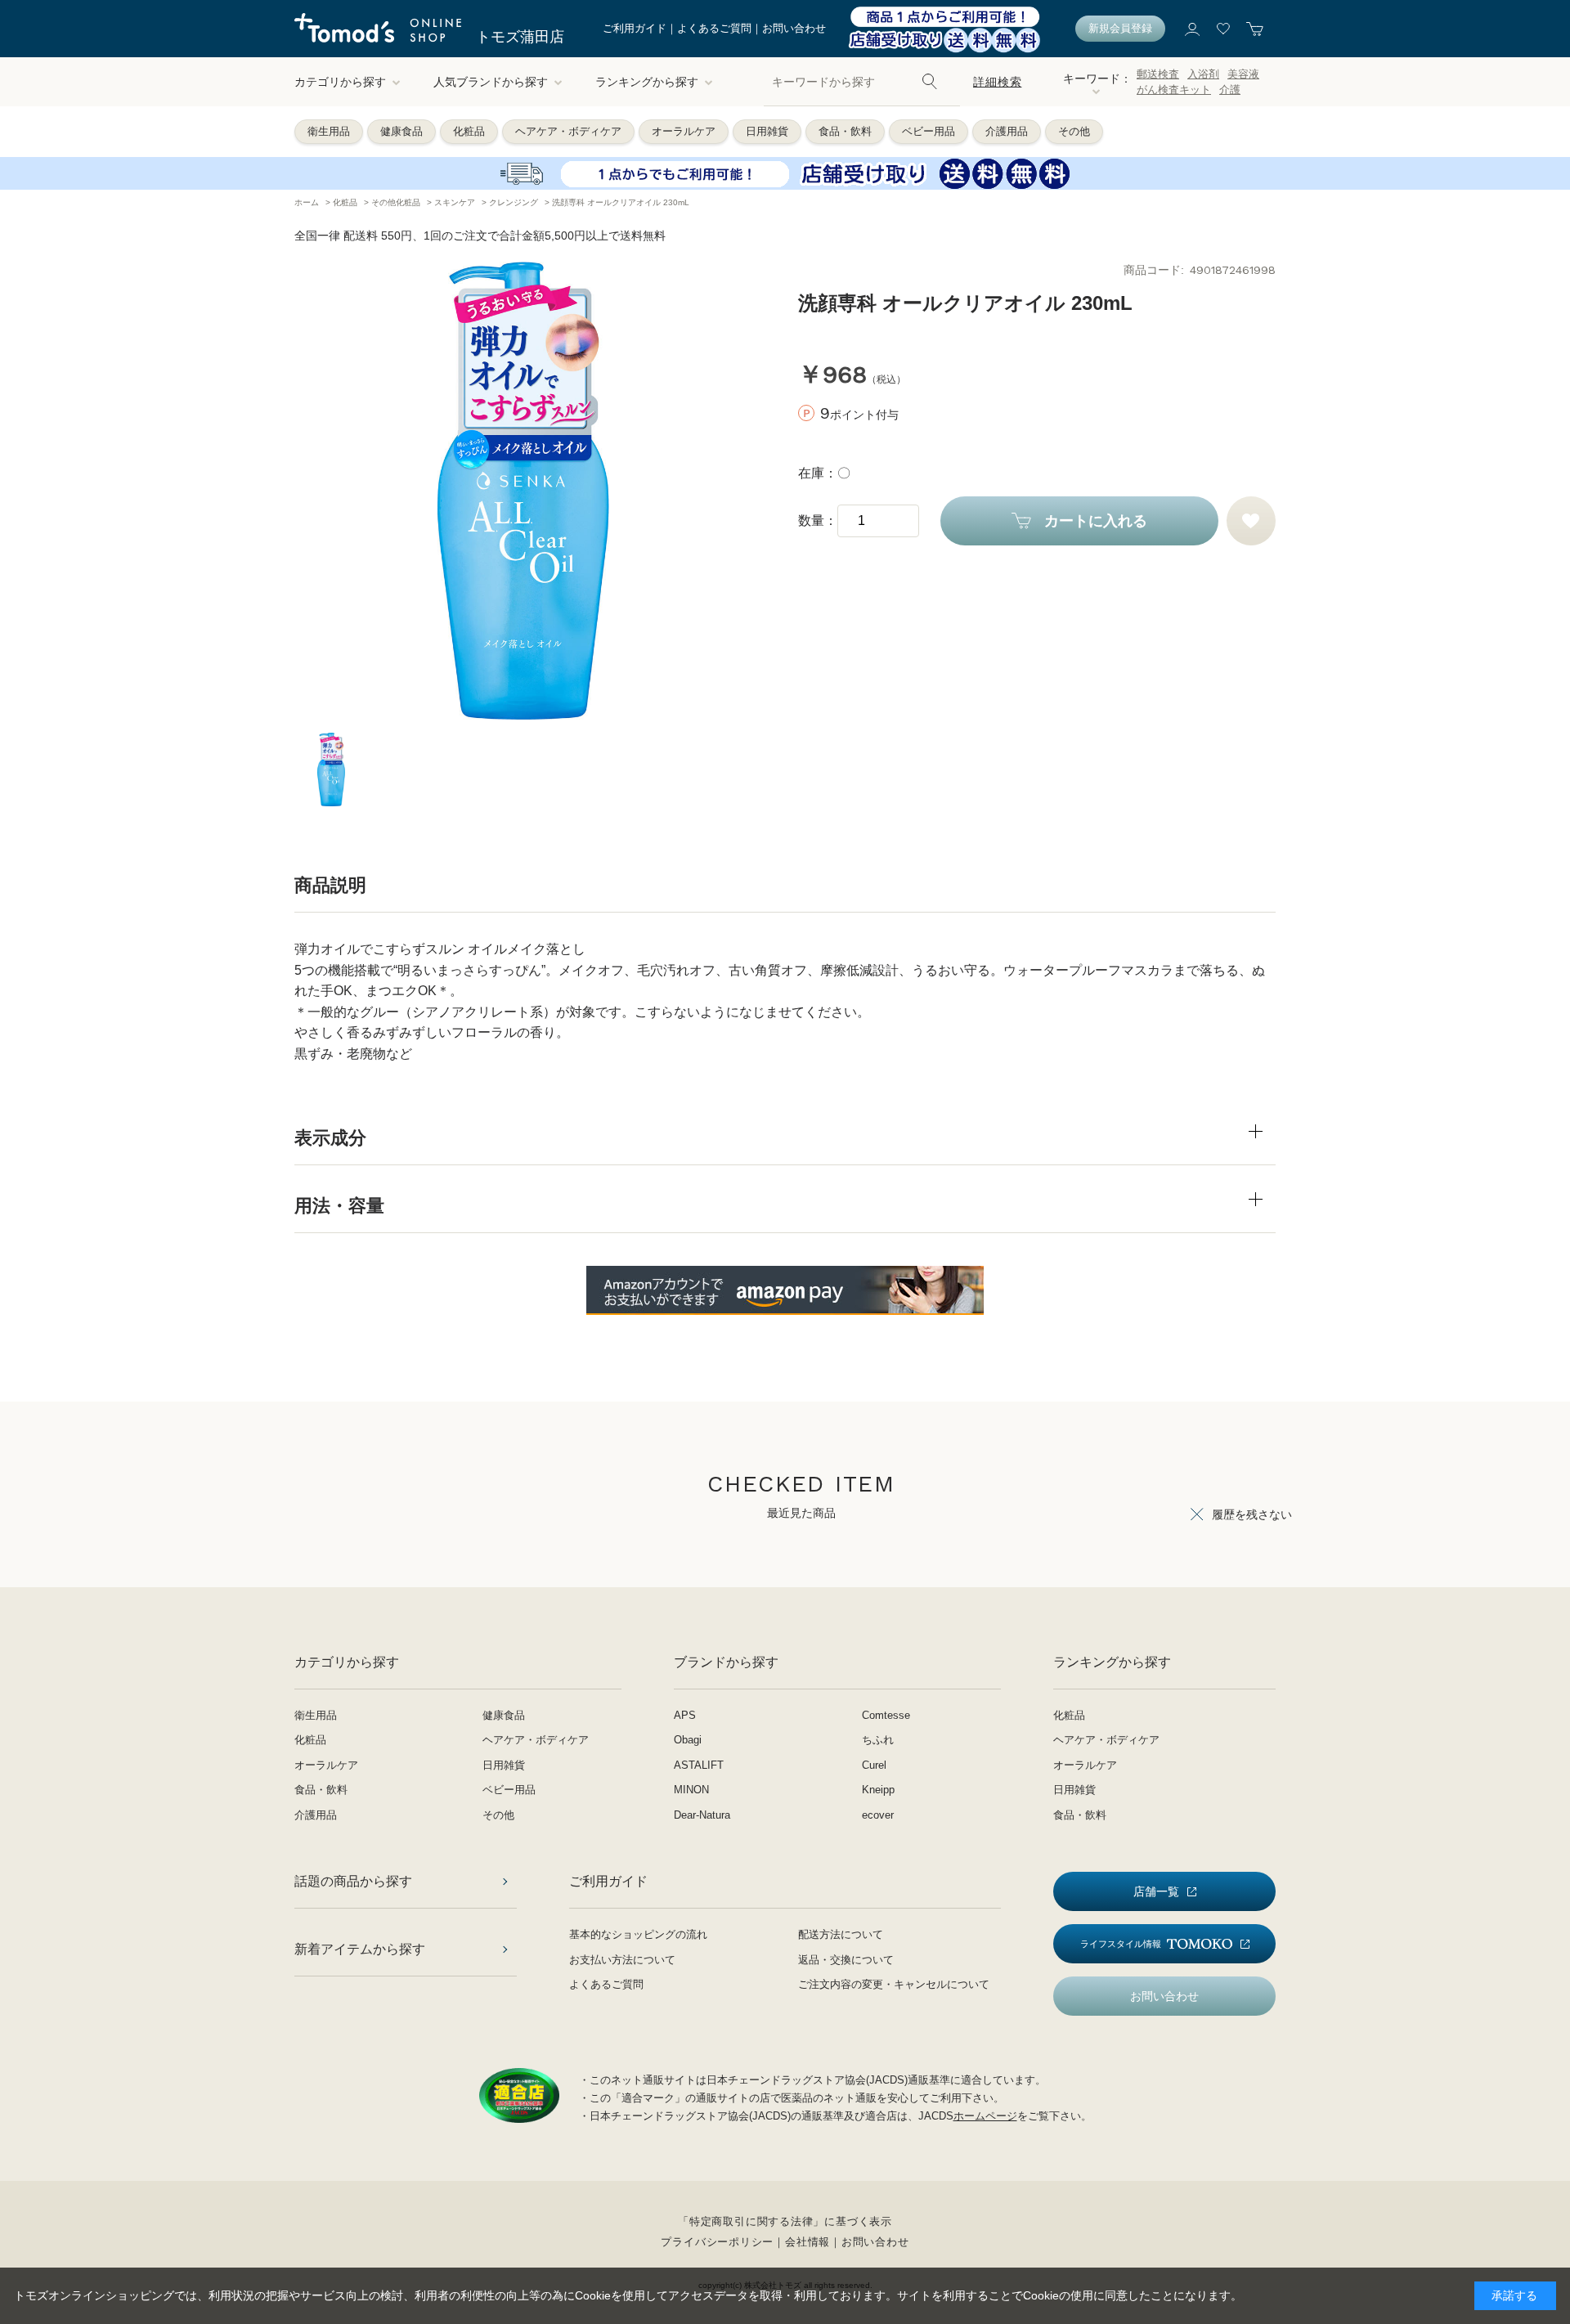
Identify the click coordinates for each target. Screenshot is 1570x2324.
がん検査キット (1174, 90)
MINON (691, 1790)
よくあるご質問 (714, 28)
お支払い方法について (622, 1960)
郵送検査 (1158, 74)
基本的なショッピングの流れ (638, 1934)
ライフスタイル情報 (1121, 1944)
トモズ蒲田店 (520, 37)
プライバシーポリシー (717, 2242)
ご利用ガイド (635, 28)
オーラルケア (684, 131)
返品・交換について (846, 1960)
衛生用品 (329, 131)
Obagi (688, 1740)
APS (685, 1715)
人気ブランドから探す (491, 82)
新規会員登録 (1120, 28)
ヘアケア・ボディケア (568, 131)
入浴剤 (1203, 74)
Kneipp (878, 1790)
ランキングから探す (647, 82)
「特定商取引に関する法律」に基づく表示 (785, 2221)
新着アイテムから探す (360, 1949)
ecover (878, 1815)
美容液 (1243, 74)
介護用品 (1007, 131)
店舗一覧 (1156, 1891)
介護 (1230, 90)
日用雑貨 (767, 131)
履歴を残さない (1252, 1514)
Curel (874, 1765)
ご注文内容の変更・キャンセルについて (894, 1984)
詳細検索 (997, 82)
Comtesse (886, 1715)
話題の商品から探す (353, 1881)
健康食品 (401, 131)
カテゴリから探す (340, 82)
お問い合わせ (794, 28)
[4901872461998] (331, 769)
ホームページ (985, 2116)
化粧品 (469, 131)
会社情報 (807, 2242)
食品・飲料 (845, 131)
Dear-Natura (702, 1815)
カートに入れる (1096, 521)
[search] (930, 82)
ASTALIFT (699, 1765)
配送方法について (841, 1934)
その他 (1074, 131)
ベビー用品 (929, 131)
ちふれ (878, 1740)
